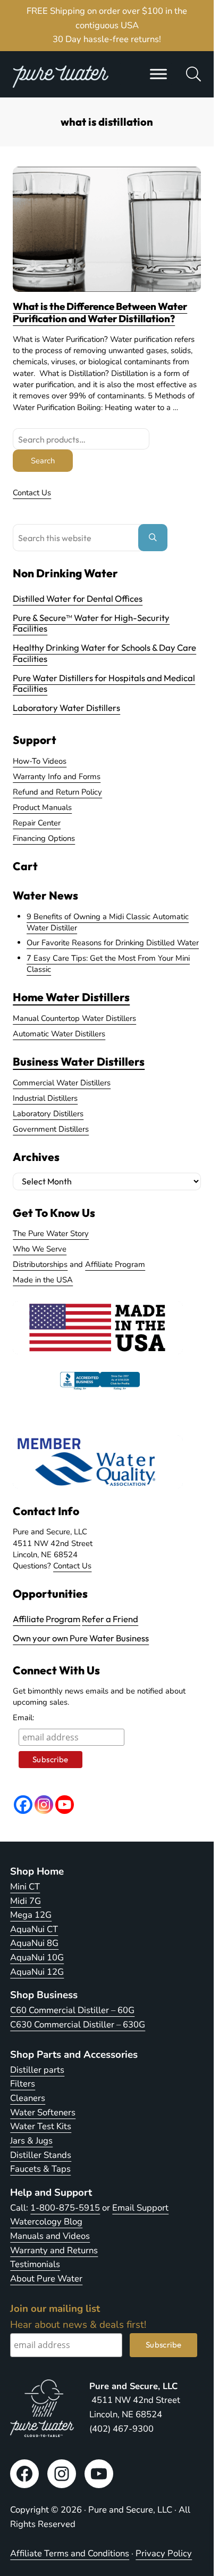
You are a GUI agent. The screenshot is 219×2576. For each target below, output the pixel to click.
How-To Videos (40, 761)
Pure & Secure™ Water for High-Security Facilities (91, 623)
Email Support (140, 2208)
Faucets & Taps (40, 2169)
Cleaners (28, 2098)
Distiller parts (37, 2070)
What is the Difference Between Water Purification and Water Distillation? (100, 313)
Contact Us (32, 493)
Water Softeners (43, 2112)
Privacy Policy (164, 2553)
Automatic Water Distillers (59, 1034)
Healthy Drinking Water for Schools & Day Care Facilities (104, 653)
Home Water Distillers (71, 997)
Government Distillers (51, 1129)
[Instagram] (44, 1805)
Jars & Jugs (31, 2141)
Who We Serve (40, 1249)
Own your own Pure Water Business (81, 1638)
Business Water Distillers (79, 1061)
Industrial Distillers (45, 1098)
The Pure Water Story (51, 1233)
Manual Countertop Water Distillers (74, 1018)
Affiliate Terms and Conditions (70, 2553)
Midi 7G (26, 1901)
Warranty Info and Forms (57, 776)
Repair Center (37, 823)
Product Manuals (42, 807)
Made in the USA (43, 1280)
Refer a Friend (110, 1619)
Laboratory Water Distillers (66, 708)
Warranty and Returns (54, 2250)
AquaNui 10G (37, 1957)
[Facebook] (23, 1805)
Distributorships (40, 1264)
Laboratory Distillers (48, 1114)
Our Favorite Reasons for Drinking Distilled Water (113, 943)
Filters (23, 2084)
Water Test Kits (41, 2126)
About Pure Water (46, 2279)
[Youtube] (65, 1805)
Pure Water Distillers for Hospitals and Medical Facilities (104, 683)
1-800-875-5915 (65, 2208)
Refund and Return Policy (57, 792)
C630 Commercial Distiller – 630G (78, 2025)
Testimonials (35, 2264)
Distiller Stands (41, 2155)
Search (43, 461)
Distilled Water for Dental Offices (78, 598)
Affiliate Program (115, 1264)
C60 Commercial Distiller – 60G (72, 2010)
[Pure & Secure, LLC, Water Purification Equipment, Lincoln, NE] (100, 1390)
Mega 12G (31, 1915)
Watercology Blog (46, 2222)
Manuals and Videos (50, 2236)
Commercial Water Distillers (62, 1083)
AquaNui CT (34, 1929)
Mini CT (25, 1887)
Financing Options (44, 838)
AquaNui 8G (34, 1943)
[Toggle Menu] (158, 74)
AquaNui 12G (37, 1972)
